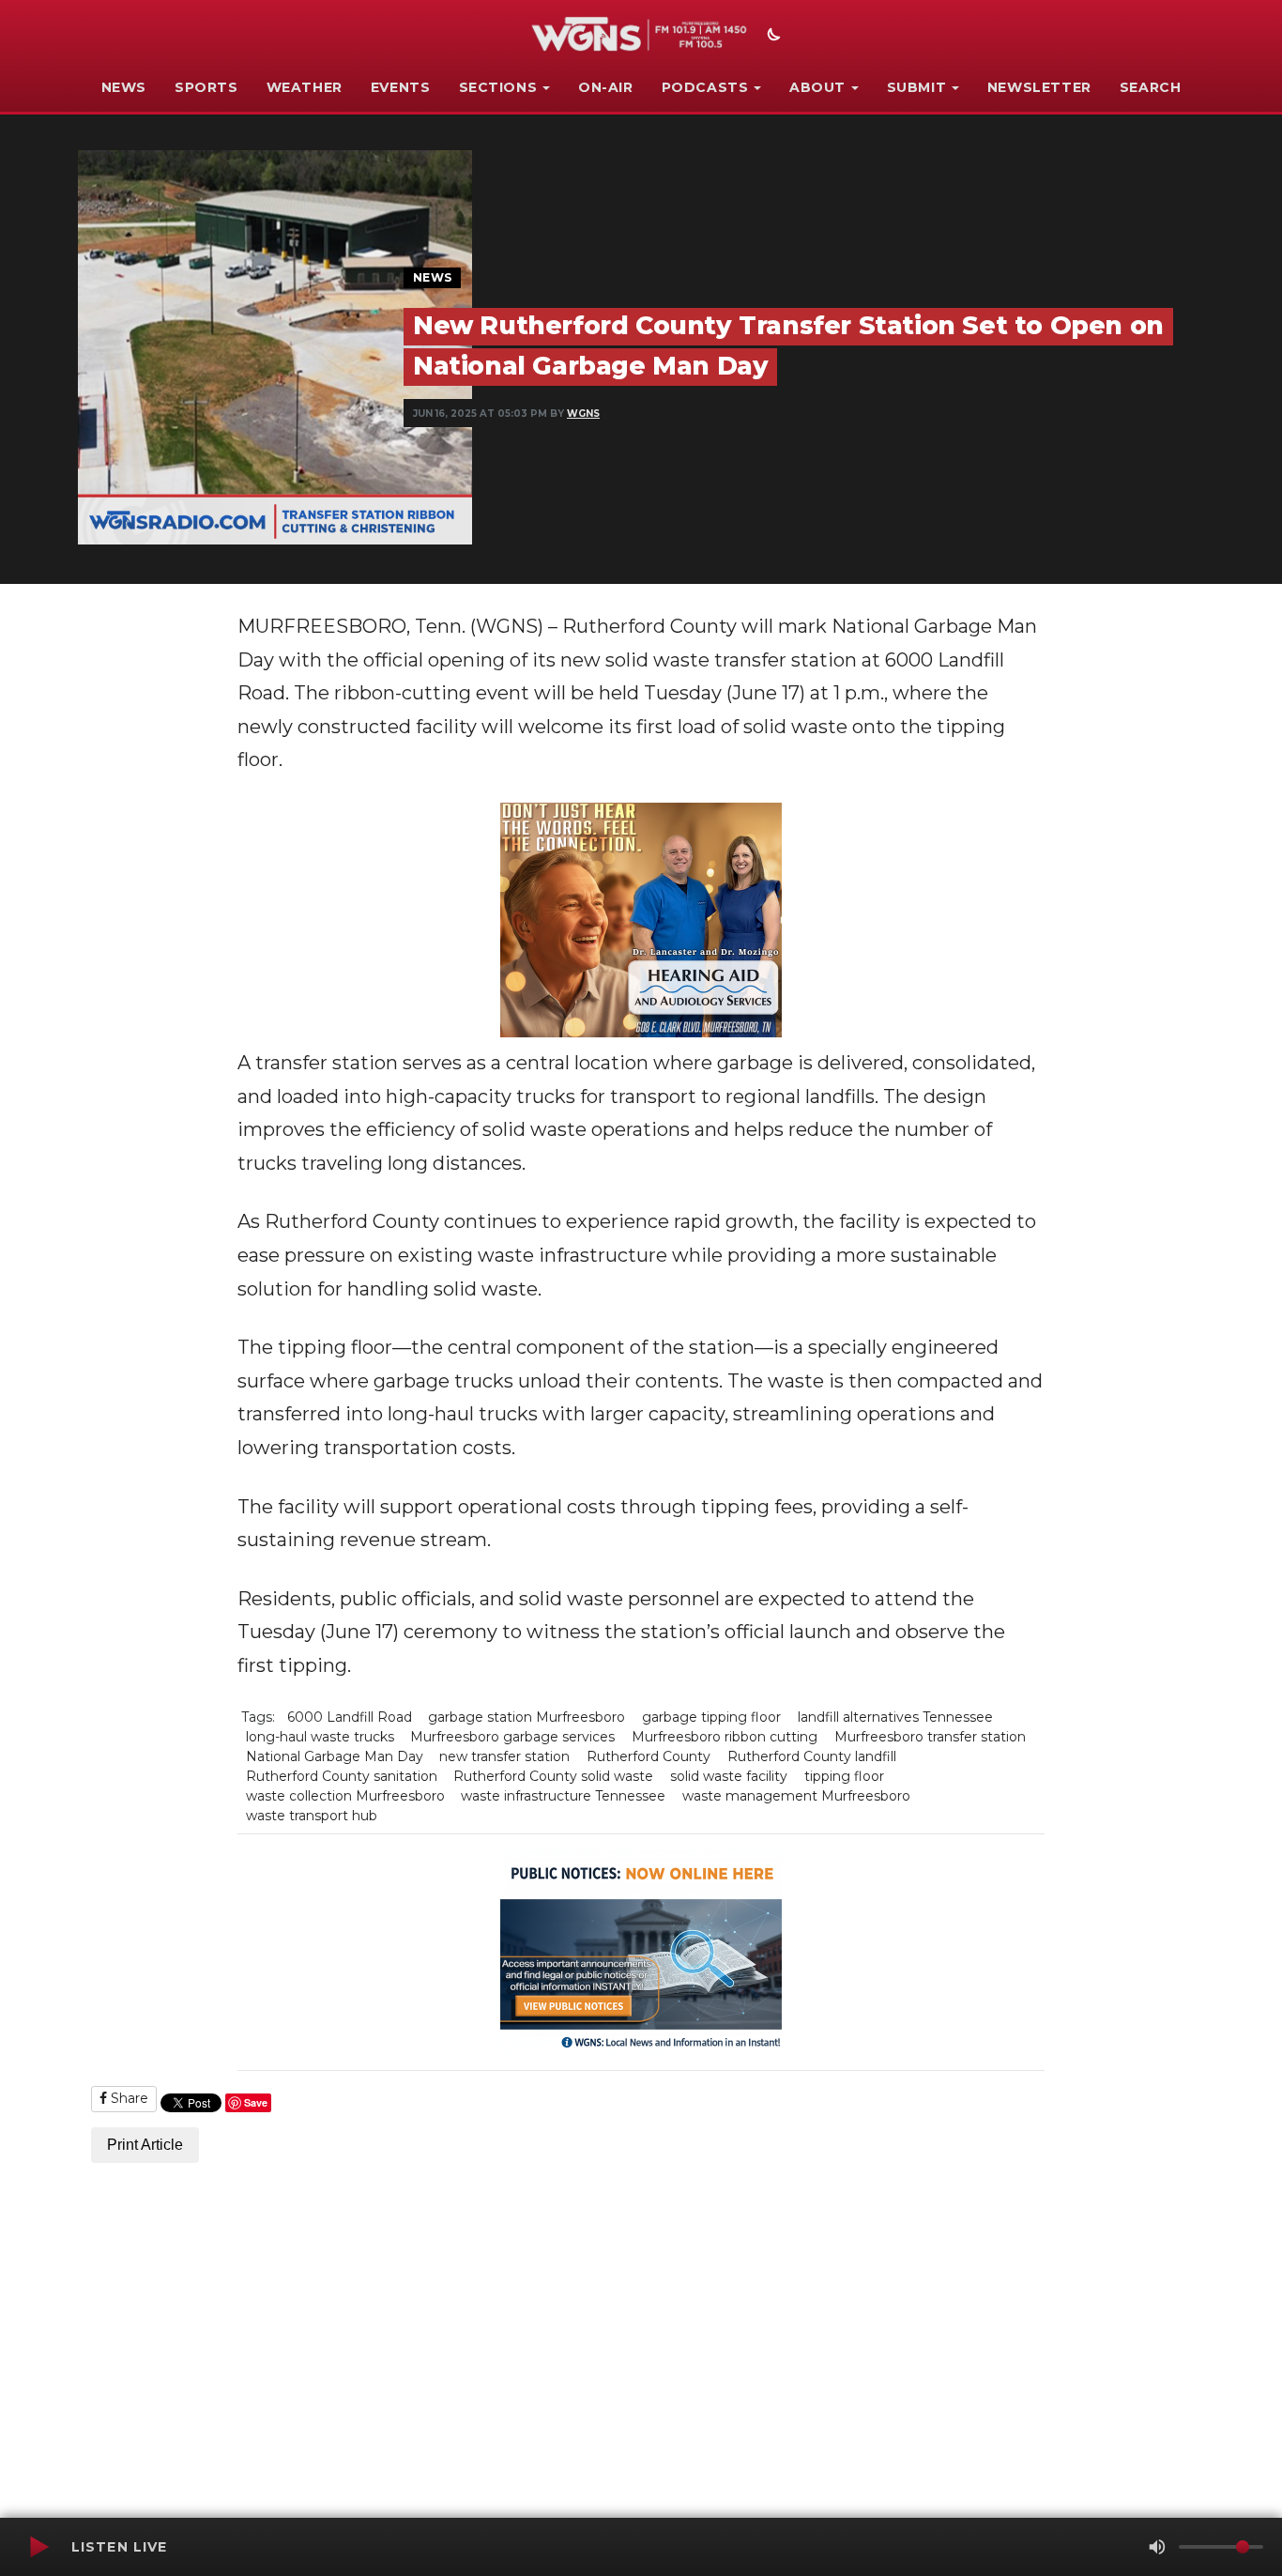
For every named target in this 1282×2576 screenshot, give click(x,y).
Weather (305, 87)
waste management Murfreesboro (796, 1796)
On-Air (606, 87)
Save (256, 2102)
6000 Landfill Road (350, 1717)
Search (1151, 87)
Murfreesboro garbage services (512, 1737)
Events (401, 87)
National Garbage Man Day (335, 1756)
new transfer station (504, 1756)
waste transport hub (312, 1816)
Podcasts (705, 87)
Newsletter (1039, 87)
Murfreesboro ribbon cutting (725, 1737)
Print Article (145, 2145)
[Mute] (1157, 2547)
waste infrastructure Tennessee (563, 1796)
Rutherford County (649, 1756)
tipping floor (844, 1776)
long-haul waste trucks (320, 1737)
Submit (917, 87)
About (817, 87)
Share (128, 2098)
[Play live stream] (38, 2547)
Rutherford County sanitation (342, 1776)
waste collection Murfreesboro (345, 1796)
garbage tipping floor (711, 1717)
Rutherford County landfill (812, 1756)
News (124, 87)
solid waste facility (729, 1776)
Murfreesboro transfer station (930, 1737)
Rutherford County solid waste (553, 1776)
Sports (206, 87)
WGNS (583, 414)
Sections (498, 87)
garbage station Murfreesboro (527, 1717)
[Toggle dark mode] (771, 37)
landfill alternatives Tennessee (895, 1717)
